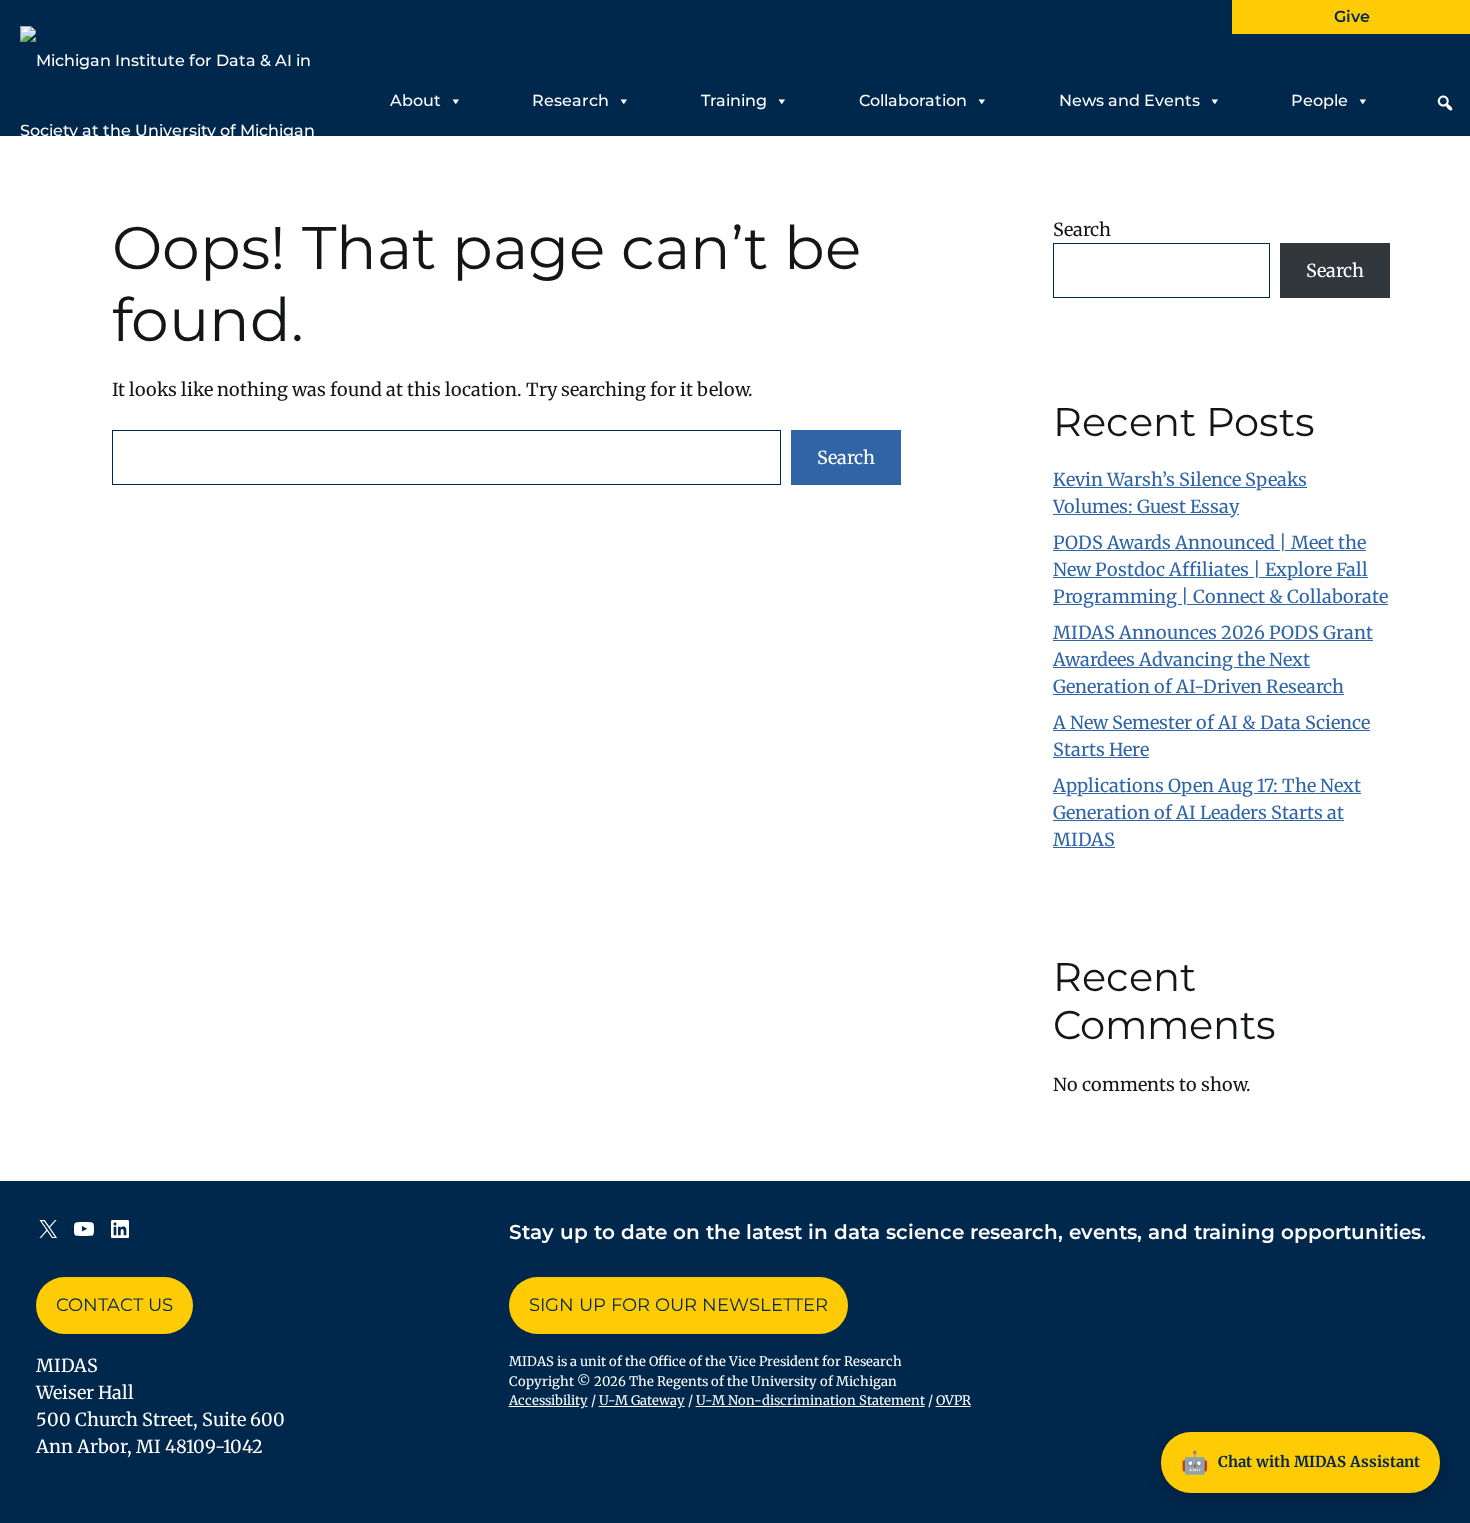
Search (846, 457)
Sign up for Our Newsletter (678, 1305)
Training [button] (734, 100)
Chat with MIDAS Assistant (1300, 1462)
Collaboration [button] (913, 100)
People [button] (1319, 100)
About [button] (415, 100)
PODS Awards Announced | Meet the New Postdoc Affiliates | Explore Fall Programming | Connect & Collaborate (1220, 569)
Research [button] (570, 100)
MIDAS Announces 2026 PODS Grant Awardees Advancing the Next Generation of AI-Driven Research (1213, 659)
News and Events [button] (1129, 100)
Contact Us (114, 1305)
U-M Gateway (642, 1400)
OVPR (953, 1400)
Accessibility (548, 1400)
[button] (1445, 103)
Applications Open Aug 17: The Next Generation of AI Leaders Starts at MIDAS (1207, 812)
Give (1352, 16)
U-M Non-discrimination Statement (810, 1400)
